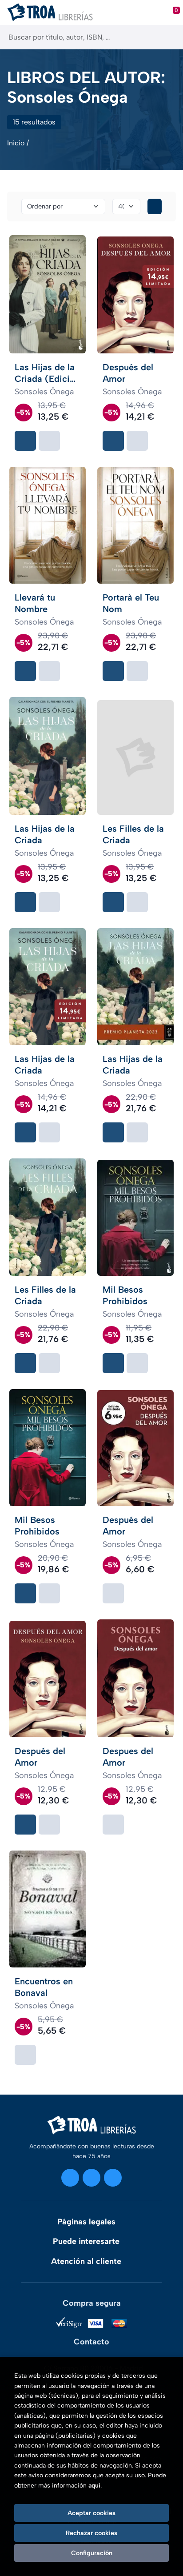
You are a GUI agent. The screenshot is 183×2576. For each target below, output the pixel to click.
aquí (94, 2486)
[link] (49, 441)
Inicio (16, 143)
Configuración (92, 2553)
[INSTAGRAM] (70, 2178)
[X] (91, 2178)
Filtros (155, 206)
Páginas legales (86, 2222)
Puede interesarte (86, 2241)
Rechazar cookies (91, 2533)
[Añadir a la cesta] (25, 441)
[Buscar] (169, 37)
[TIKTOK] (113, 2178)
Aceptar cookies (91, 2513)
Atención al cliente (86, 2261)
